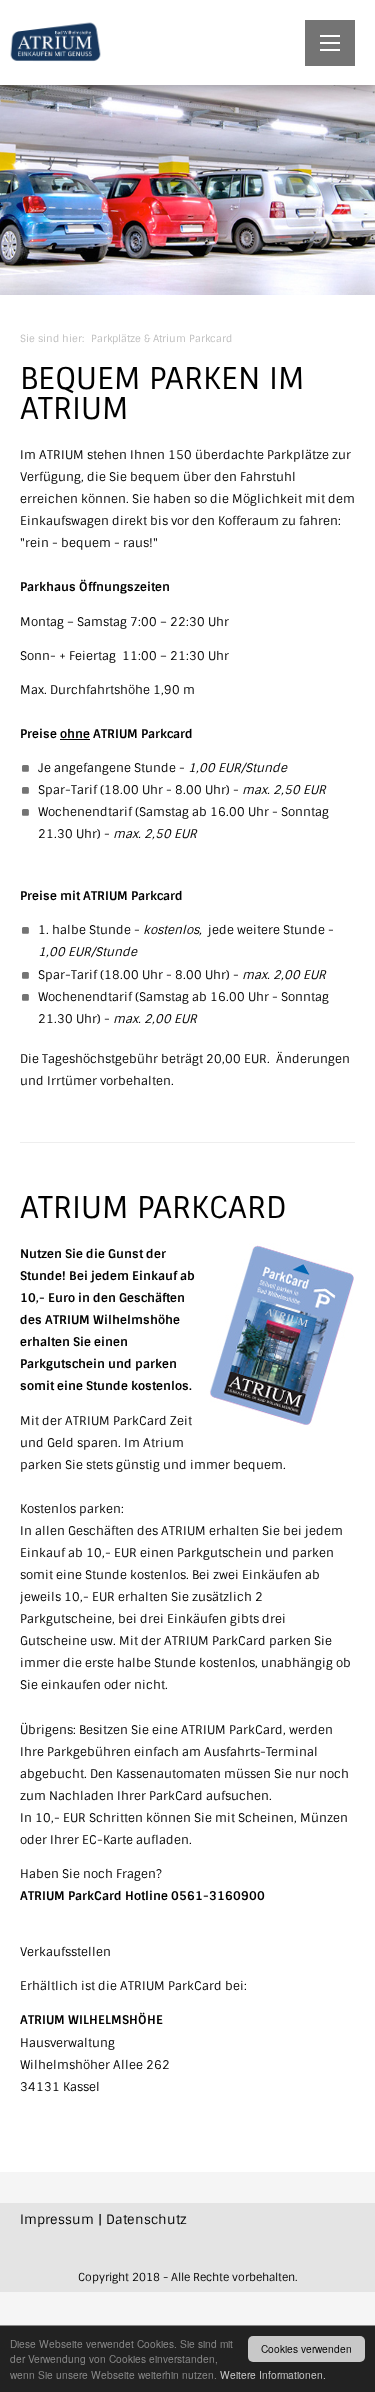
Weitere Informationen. (273, 2374)
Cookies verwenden (306, 2348)
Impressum (57, 2219)
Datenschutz (146, 2219)
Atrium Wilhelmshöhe (55, 42)
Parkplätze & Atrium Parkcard (161, 338)
